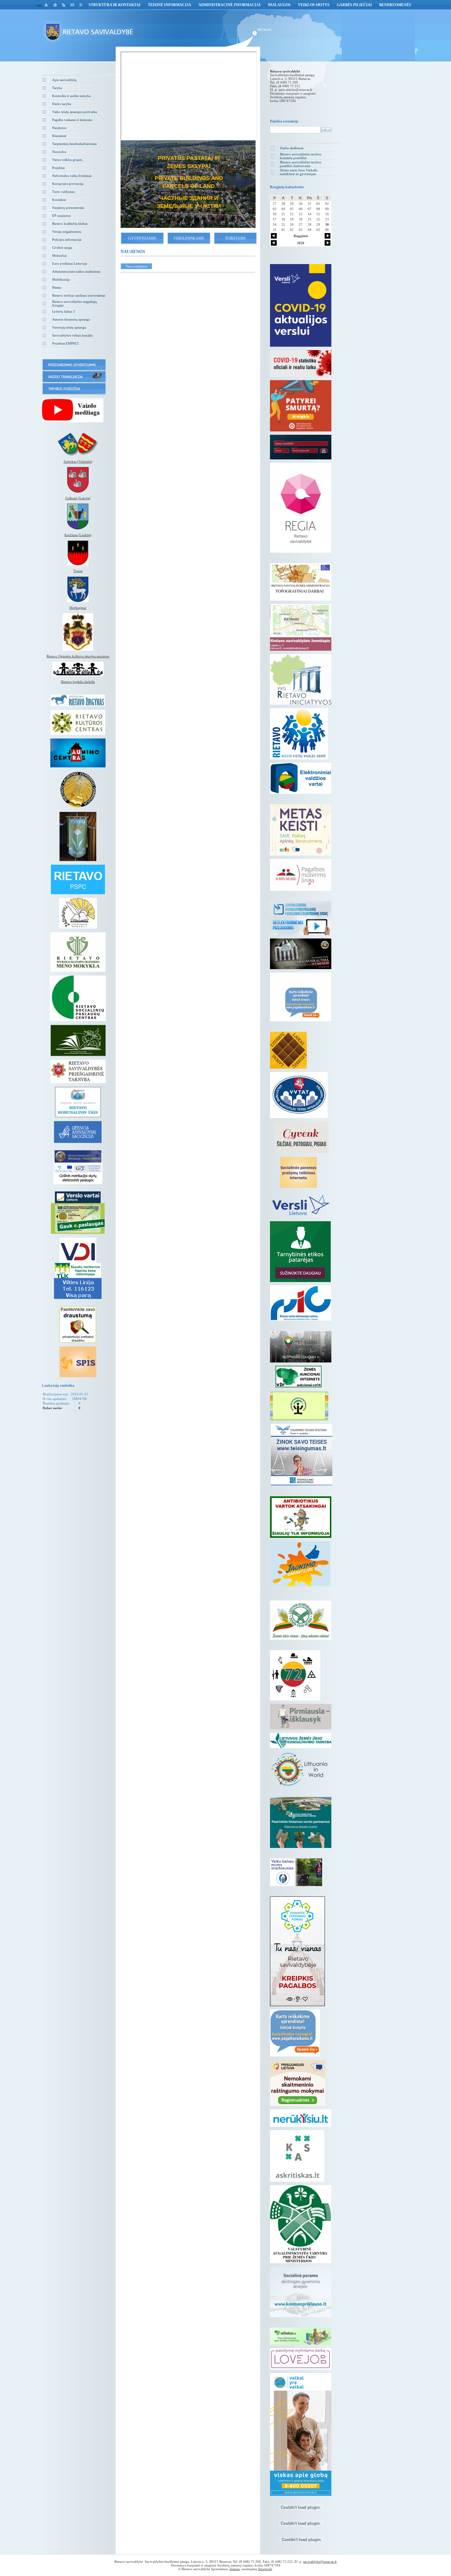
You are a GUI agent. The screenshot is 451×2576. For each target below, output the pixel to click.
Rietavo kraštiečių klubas (70, 224)
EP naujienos (61, 216)
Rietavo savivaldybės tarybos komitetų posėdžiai (301, 156)
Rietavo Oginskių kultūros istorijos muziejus (78, 656)
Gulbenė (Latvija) (78, 498)
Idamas (235, 2569)
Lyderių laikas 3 (64, 311)
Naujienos (59, 128)
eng (39, 5)
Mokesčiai (59, 255)
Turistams (235, 238)
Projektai (58, 168)
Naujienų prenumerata (68, 208)
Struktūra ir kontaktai (115, 5)
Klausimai (59, 136)
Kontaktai (59, 200)
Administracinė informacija (230, 5)
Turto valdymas (63, 192)
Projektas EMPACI (65, 343)
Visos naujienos (136, 266)
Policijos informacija (67, 240)
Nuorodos (59, 152)
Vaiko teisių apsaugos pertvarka (75, 112)
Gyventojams (142, 238)
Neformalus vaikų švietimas (72, 176)
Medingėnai (78, 608)
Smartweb (265, 2569)
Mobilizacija (61, 279)
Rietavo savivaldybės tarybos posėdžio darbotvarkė (301, 164)
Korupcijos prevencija (68, 184)
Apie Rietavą (188, 158)
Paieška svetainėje (284, 121)
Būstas (57, 287)
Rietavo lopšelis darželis (78, 682)
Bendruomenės (395, 5)
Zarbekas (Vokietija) (78, 462)
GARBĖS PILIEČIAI (354, 5)
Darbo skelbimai (292, 148)
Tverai (78, 571)
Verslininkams (189, 238)
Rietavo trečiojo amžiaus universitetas (79, 295)
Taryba (57, 88)
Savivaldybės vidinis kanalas (72, 335)
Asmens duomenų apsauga (71, 319)
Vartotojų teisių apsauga (69, 327)
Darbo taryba (62, 104)
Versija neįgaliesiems (67, 232)
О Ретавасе (188, 194)
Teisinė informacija (170, 5)
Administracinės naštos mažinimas (76, 271)
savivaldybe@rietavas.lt (295, 90)
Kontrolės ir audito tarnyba (71, 96)
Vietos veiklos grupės (67, 160)
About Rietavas (188, 176)
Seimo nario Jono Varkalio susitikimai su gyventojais (299, 172)
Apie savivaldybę (64, 80)
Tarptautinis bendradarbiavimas (74, 144)
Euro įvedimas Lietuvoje (70, 263)
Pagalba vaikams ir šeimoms (72, 120)
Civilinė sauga (62, 247)
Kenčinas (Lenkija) (78, 535)
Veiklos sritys (314, 5)
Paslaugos (279, 5)
